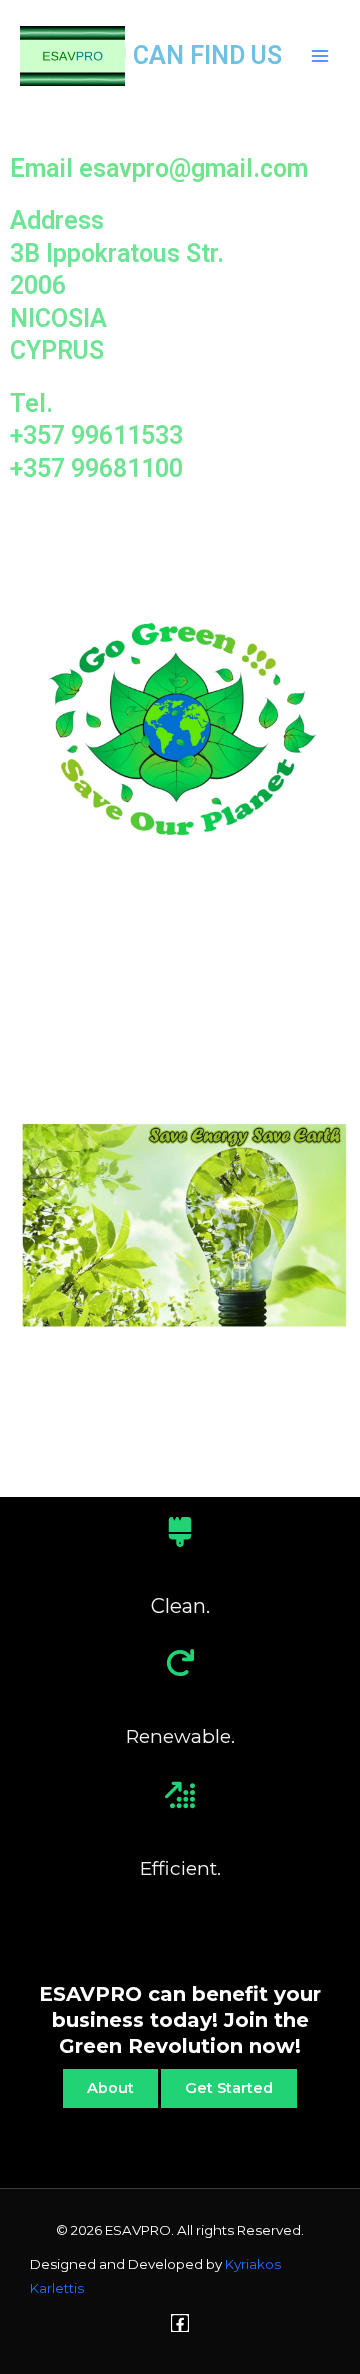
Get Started (229, 2088)
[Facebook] (180, 2323)
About (110, 2088)
